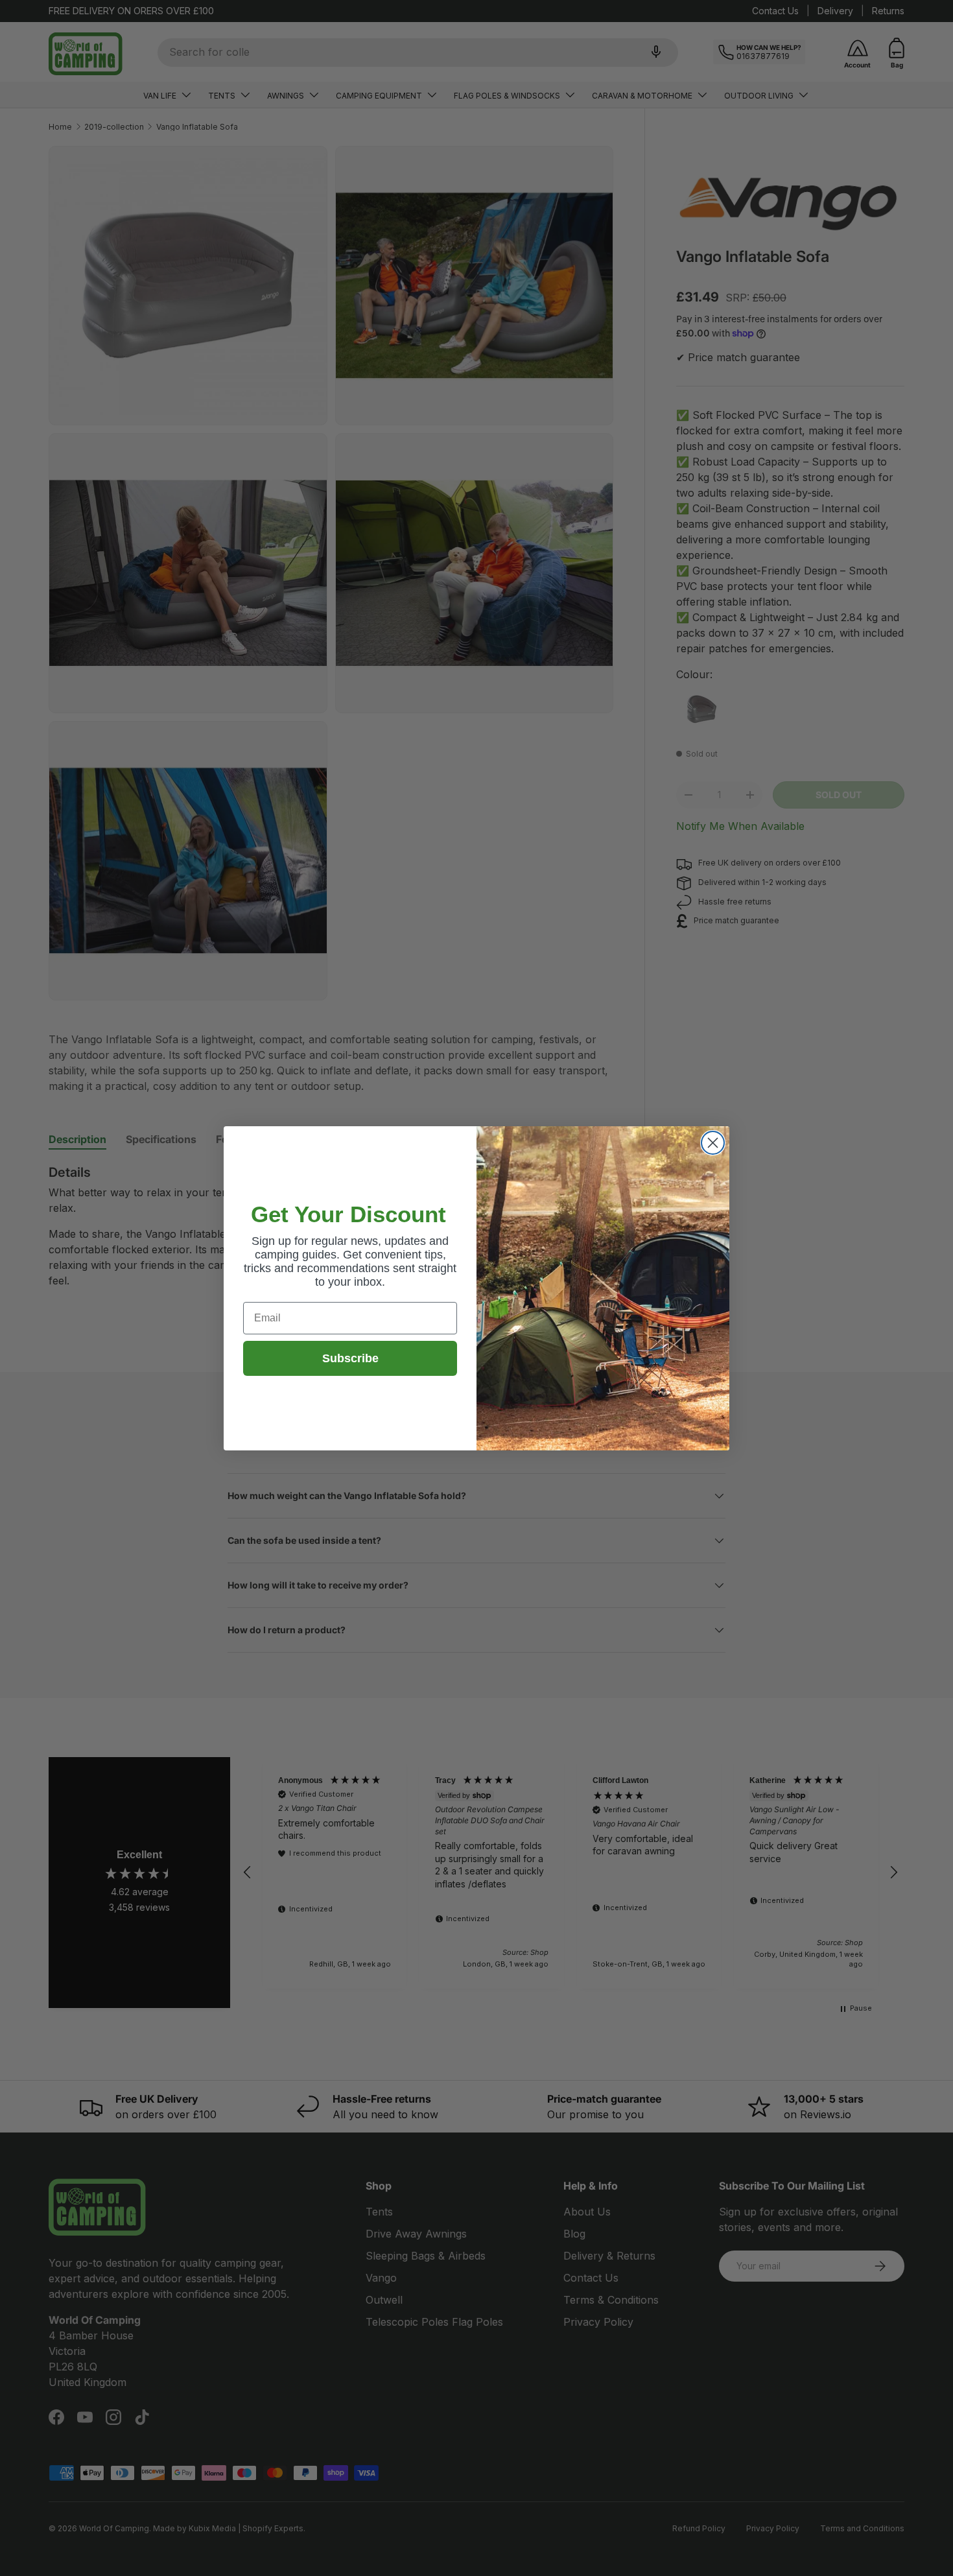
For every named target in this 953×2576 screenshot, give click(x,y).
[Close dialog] (713, 1143)
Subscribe (350, 1358)
